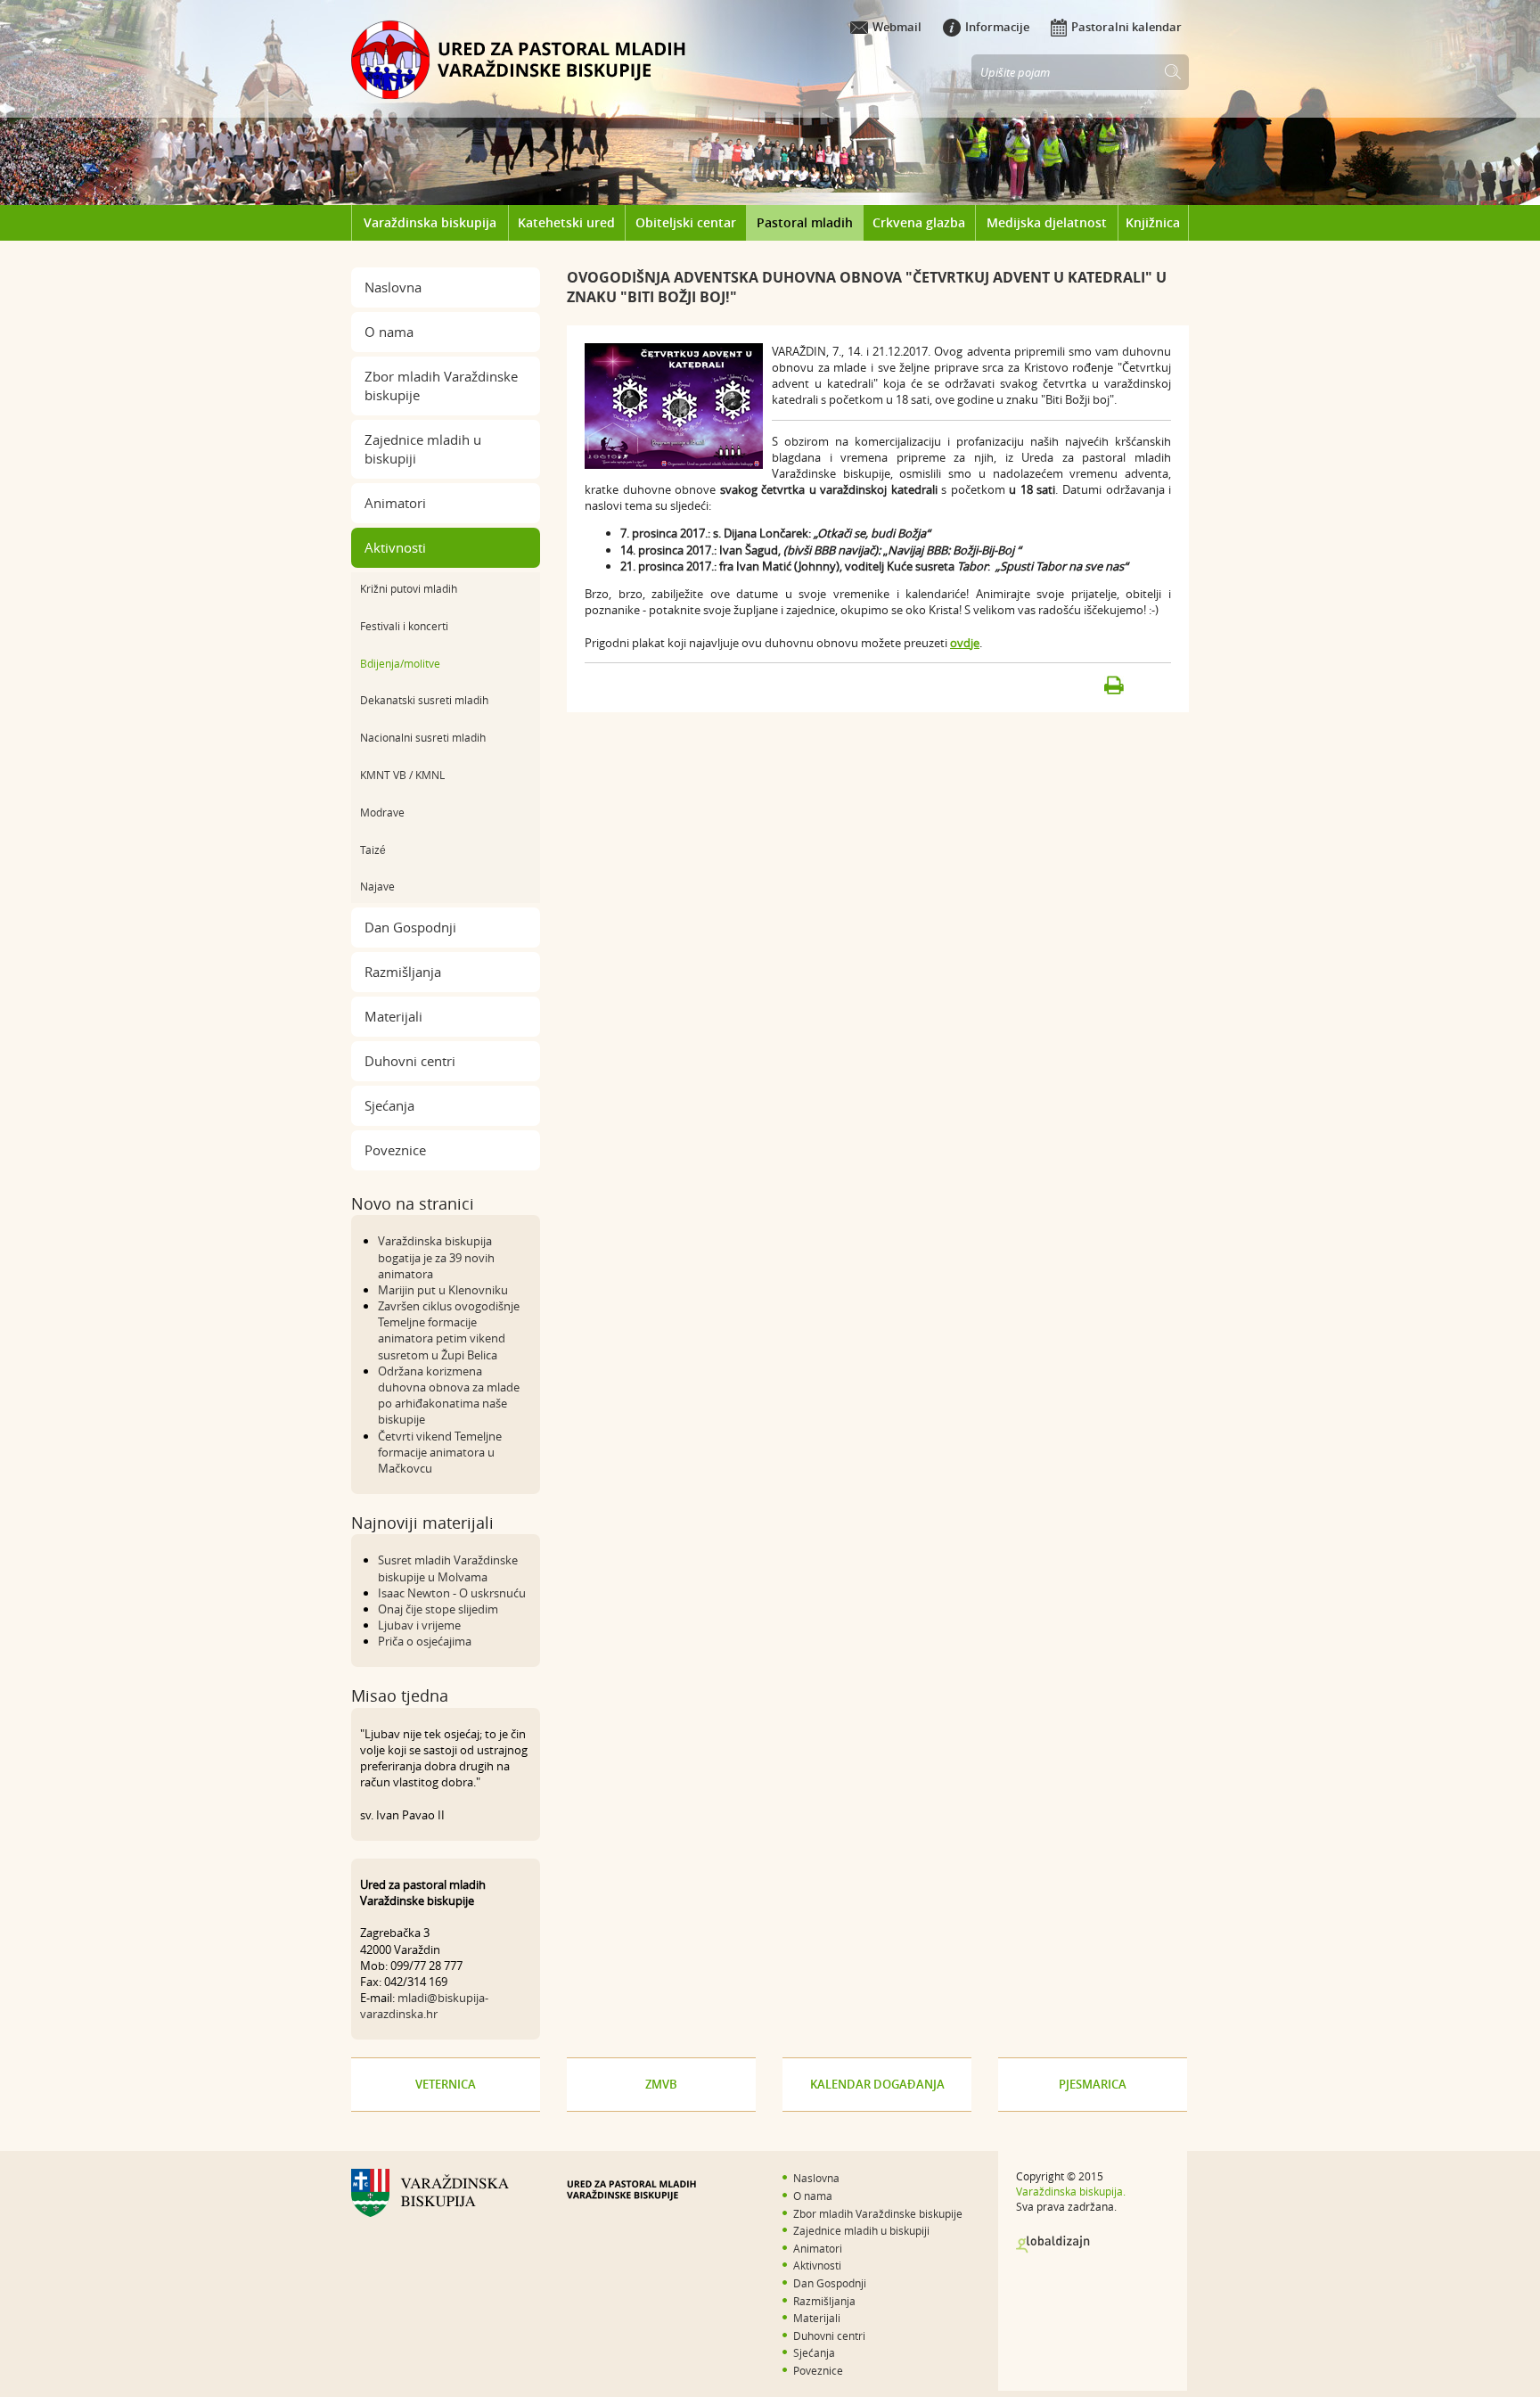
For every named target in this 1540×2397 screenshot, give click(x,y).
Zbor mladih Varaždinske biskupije (441, 386)
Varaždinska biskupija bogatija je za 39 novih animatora (436, 1257)
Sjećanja (389, 1105)
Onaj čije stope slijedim (438, 1609)
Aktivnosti (395, 547)
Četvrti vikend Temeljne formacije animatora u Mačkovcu (440, 1452)
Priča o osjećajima (425, 1641)
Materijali (393, 1016)
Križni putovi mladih (409, 588)
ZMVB (661, 2084)
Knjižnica (1153, 222)
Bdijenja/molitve (400, 663)
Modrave (382, 812)
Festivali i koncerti (404, 626)
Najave (377, 886)
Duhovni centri (410, 1061)
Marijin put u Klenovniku (443, 1290)
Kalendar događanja (877, 2084)
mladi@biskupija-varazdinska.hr (424, 2006)
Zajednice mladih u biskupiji (423, 449)
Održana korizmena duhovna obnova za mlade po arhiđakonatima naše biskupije (449, 1396)
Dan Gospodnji (410, 927)
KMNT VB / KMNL (402, 775)
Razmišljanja (403, 972)
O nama (389, 332)
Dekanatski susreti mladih (424, 700)
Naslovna (393, 287)
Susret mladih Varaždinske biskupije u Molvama (448, 1568)
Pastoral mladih (805, 222)
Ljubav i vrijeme (419, 1625)
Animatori (395, 503)
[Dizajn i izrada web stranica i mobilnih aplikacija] (1053, 2245)
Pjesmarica (1093, 2084)
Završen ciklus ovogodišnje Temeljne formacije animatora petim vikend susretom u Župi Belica (449, 1330)
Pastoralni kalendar (1126, 27)
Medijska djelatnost (1047, 222)
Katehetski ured (566, 222)
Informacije (997, 27)
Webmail (897, 27)
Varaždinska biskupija (430, 222)
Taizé (373, 850)
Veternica (446, 2084)
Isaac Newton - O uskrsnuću (452, 1593)
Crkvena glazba (919, 222)
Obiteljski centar (686, 222)
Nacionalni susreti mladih (423, 737)
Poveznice (395, 1150)
